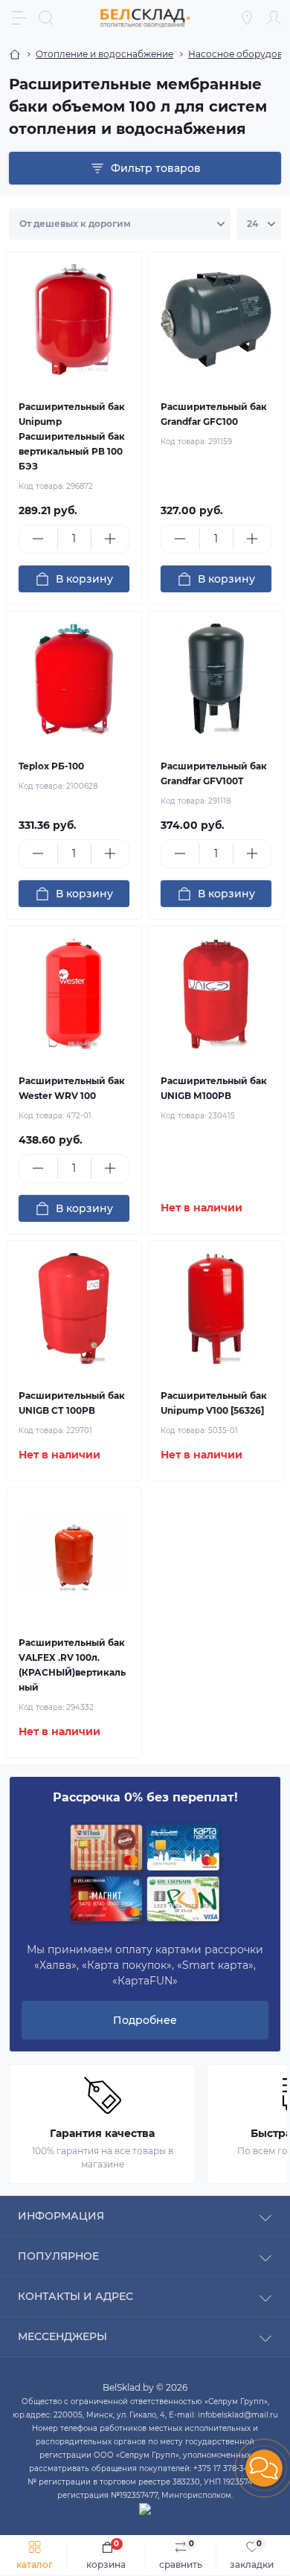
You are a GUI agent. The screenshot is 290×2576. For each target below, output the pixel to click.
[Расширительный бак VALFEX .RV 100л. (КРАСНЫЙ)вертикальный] (74, 1555)
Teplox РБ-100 (51, 766)
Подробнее (145, 2020)
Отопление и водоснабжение (104, 54)
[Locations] (247, 18)
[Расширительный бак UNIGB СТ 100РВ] (74, 1308)
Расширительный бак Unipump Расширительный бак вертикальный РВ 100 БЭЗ (72, 436)
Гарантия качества (102, 2133)
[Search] (46, 18)
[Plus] (110, 539)
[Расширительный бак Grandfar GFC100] (216, 320)
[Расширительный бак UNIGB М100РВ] (216, 994)
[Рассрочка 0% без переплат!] (145, 1874)
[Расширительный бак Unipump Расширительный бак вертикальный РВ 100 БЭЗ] (74, 320)
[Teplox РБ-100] (74, 679)
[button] (264, 2468)
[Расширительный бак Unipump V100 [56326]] (216, 1308)
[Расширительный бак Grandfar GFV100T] (216, 679)
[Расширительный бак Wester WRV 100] (74, 994)
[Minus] (38, 539)
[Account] (274, 18)
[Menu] (19, 18)
